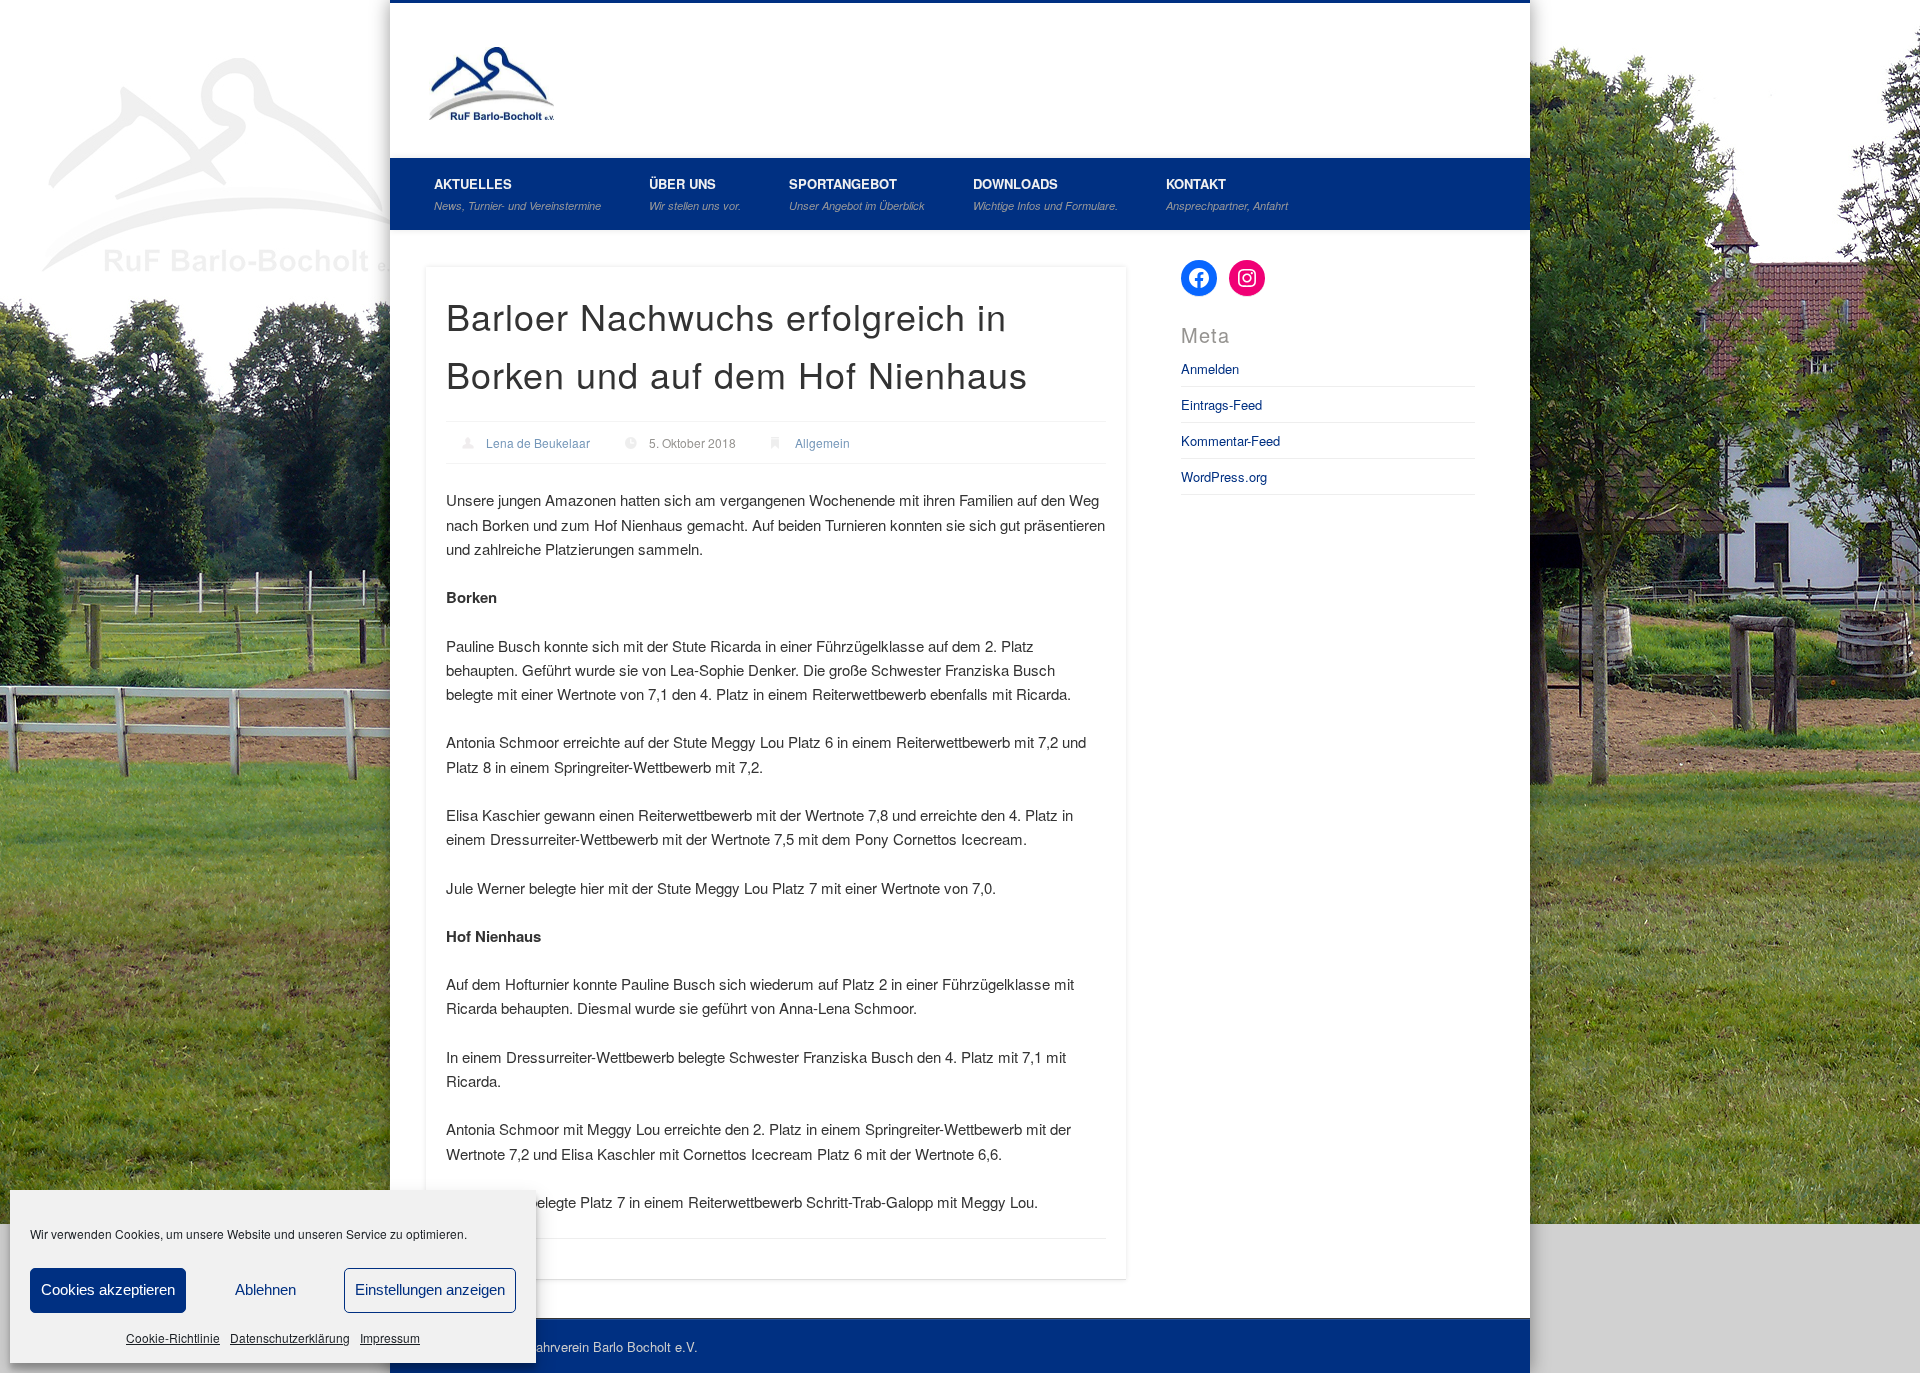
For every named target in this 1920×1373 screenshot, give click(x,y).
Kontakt (1227, 193)
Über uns (695, 193)
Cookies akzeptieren (108, 1289)
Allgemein (822, 442)
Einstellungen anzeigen (430, 1289)
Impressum (390, 1337)
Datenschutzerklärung (290, 1337)
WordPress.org (1224, 476)
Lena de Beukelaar (538, 442)
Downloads (1045, 193)
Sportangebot (857, 193)
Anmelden (1210, 368)
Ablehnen (265, 1289)
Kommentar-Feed (1230, 440)
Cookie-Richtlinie (173, 1337)
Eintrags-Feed (1221, 404)
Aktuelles (517, 193)
